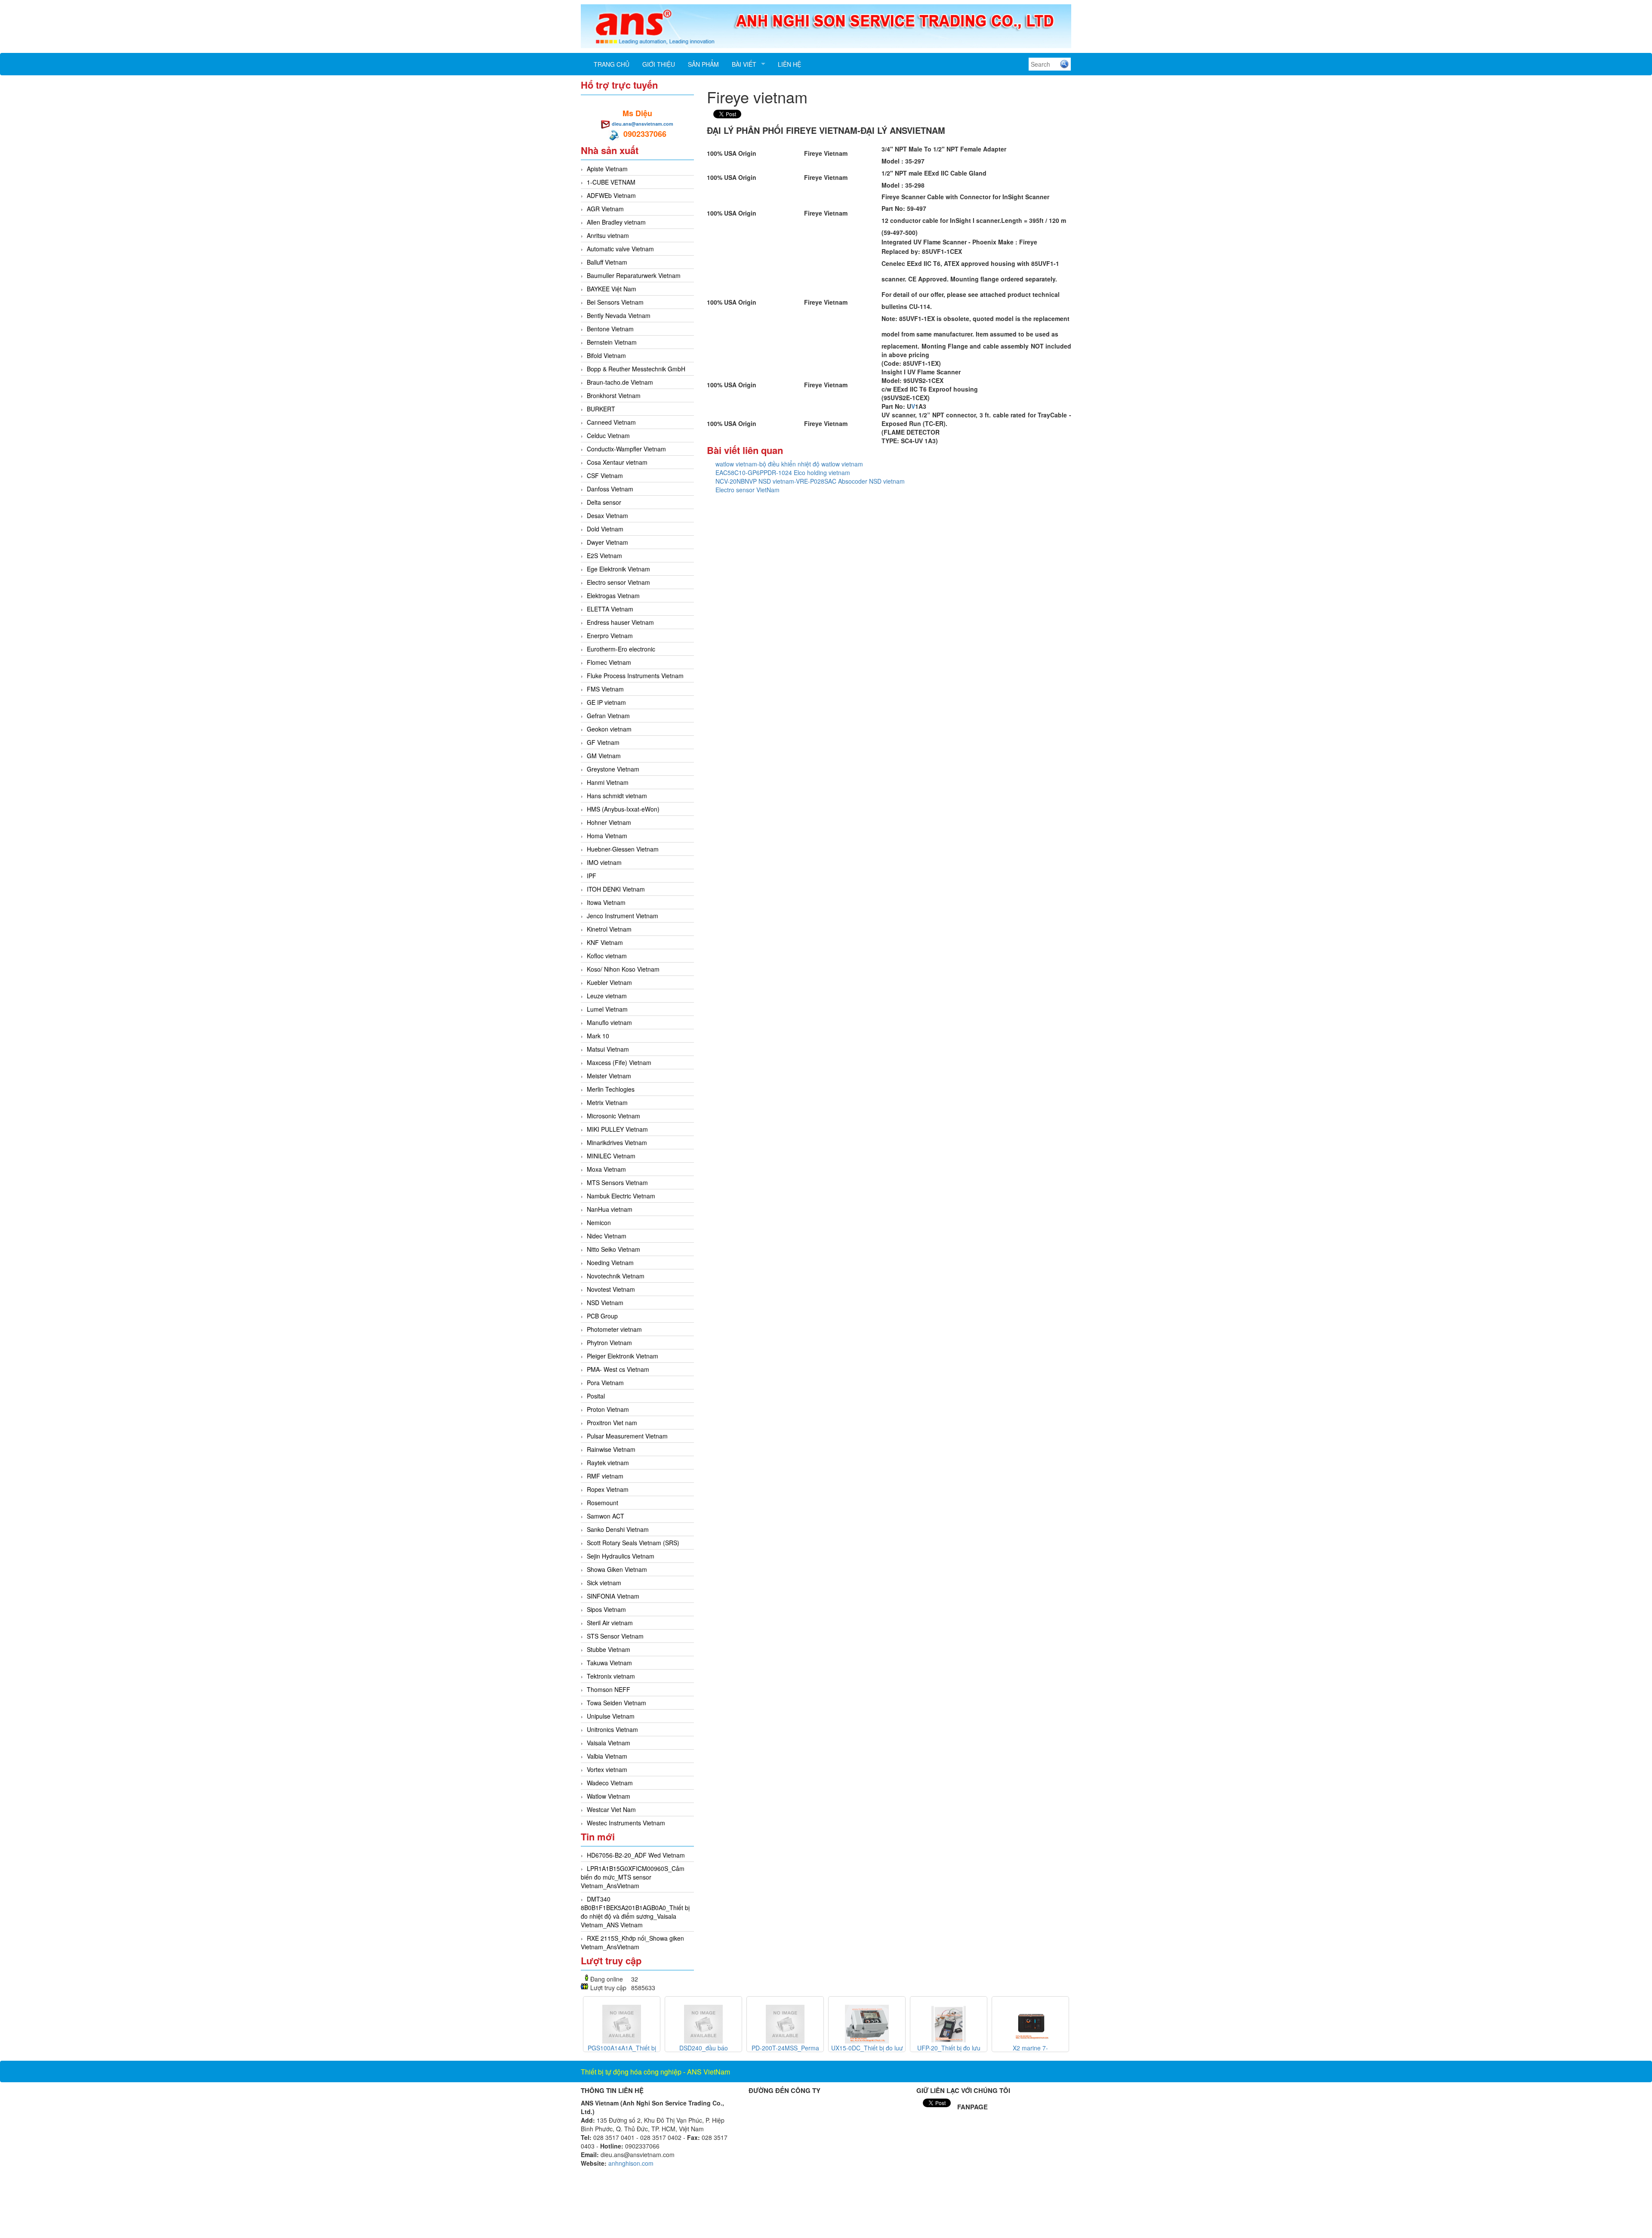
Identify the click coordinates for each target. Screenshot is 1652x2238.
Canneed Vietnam (611, 422)
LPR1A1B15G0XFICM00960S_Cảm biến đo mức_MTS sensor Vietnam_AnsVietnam (633, 1877)
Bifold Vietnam (606, 355)
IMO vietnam (604, 862)
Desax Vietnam (607, 516)
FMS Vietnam (605, 689)
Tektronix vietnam (611, 1676)
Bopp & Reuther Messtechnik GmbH (636, 369)
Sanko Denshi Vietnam (618, 1529)
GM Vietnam (604, 756)
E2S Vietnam (604, 556)
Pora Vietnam (605, 1383)
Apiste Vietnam (607, 169)
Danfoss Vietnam (610, 489)
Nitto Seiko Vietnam (613, 1249)
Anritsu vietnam (608, 235)
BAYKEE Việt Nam (612, 289)
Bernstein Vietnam (612, 342)
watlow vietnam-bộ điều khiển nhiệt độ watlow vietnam (789, 464)
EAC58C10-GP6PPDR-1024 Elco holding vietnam (783, 472)
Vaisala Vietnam (609, 1743)
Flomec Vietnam (609, 662)
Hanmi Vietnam (608, 782)
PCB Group (602, 1316)
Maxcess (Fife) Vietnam (619, 1062)
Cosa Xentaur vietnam (617, 462)
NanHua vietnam (610, 1209)
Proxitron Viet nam (612, 1423)
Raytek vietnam (608, 1463)
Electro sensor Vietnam (618, 582)
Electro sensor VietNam (747, 490)
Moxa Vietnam (606, 1169)
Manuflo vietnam (609, 1022)
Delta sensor (604, 502)
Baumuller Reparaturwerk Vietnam (634, 275)
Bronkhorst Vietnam (614, 395)
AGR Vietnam (605, 209)
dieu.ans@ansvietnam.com (643, 124)
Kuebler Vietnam (609, 982)
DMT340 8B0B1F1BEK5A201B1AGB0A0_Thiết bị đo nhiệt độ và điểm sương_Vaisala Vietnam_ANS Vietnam (635, 1912)
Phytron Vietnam (609, 1343)
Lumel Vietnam (607, 1009)
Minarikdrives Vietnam (617, 1142)
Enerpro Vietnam (610, 636)
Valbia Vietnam (607, 1756)
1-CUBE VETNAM (611, 182)
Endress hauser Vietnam (620, 622)
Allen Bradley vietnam (616, 222)
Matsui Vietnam (608, 1049)
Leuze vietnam (607, 996)
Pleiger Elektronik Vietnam (623, 1356)
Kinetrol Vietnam (609, 929)
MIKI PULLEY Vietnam (617, 1129)
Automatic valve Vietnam (620, 249)
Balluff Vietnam (607, 262)
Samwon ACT (606, 1516)
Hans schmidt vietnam (617, 796)
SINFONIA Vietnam (613, 1596)
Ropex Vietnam (608, 1489)
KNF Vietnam (605, 942)
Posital (596, 1396)
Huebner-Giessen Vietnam (623, 849)
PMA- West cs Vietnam (618, 1369)
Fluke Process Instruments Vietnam (635, 676)
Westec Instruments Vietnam (626, 1823)
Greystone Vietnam (613, 769)
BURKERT (601, 409)
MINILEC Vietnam (611, 1156)
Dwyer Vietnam (607, 542)
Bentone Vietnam (610, 329)
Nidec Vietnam (607, 1236)
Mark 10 (598, 1036)
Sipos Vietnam (606, 1609)
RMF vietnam (605, 1476)
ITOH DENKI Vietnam (616, 889)
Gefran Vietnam (608, 716)
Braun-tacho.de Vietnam (620, 382)
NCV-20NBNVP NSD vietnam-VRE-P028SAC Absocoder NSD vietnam (810, 481)
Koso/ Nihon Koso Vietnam (623, 969)
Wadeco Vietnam (610, 1783)
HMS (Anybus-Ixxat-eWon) (623, 809)
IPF (592, 876)
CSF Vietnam (605, 475)
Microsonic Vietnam (613, 1116)
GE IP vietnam (606, 702)
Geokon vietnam (609, 729)
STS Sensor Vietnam (615, 1636)
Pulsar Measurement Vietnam (627, 1436)
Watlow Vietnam (609, 1796)
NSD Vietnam (605, 1303)
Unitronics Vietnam (612, 1729)
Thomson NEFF (609, 1689)
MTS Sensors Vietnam (617, 1182)
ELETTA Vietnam (610, 609)
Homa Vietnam (607, 836)
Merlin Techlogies (611, 1089)
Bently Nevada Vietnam (619, 315)
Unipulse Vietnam (611, 1716)
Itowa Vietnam (606, 902)
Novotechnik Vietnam (616, 1276)
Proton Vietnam (608, 1409)
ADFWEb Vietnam (611, 195)
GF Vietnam (603, 742)
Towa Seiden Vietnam (616, 1703)
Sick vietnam (604, 1583)
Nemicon (599, 1222)
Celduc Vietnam (608, 435)
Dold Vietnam (605, 529)
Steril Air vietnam (610, 1623)
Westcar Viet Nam (611, 1809)
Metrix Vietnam (607, 1102)
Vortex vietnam (607, 1769)
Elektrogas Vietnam (613, 596)
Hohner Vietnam (609, 822)
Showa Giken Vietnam (617, 1569)
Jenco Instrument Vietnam (623, 916)
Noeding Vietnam (610, 1263)
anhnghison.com (631, 2163)
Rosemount (603, 1503)
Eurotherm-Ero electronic (621, 649)
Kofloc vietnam (607, 956)
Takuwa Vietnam (609, 1663)
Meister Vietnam (609, 1076)
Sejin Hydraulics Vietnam (621, 1556)
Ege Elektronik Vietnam (618, 569)
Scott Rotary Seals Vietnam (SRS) (633, 1543)
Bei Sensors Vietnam (615, 302)
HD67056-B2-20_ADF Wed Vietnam (636, 1855)
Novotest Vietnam (611, 1289)
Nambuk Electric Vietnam (621, 1196)
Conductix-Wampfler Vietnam (626, 449)
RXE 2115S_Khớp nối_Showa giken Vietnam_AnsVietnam (632, 1942)
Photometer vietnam (614, 1329)
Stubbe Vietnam (609, 1649)
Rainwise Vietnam (611, 1449)
